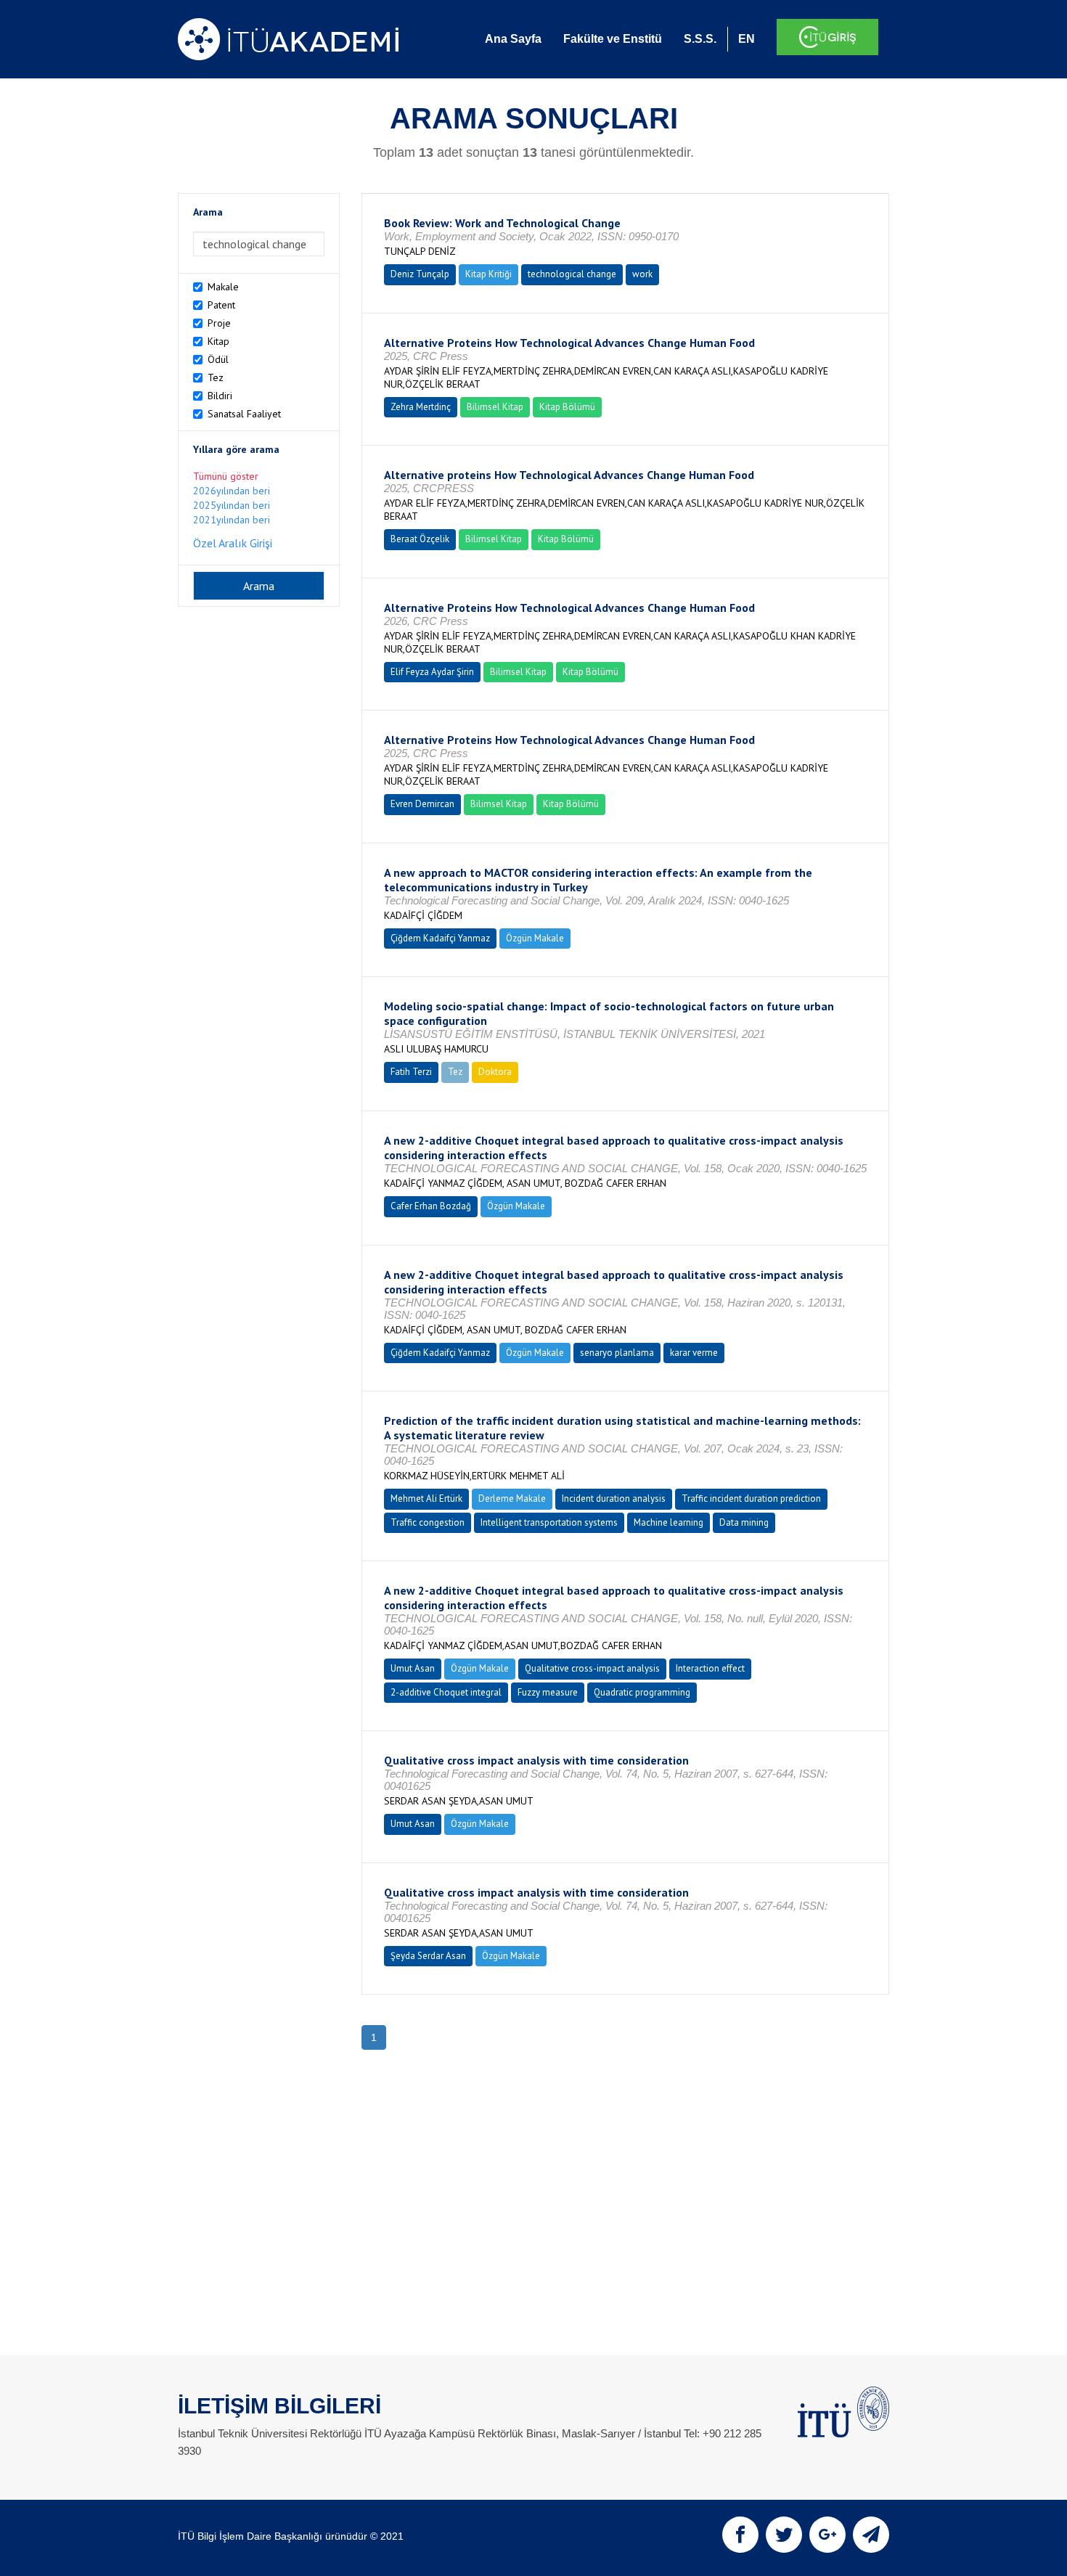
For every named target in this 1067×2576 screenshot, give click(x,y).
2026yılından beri (232, 491)
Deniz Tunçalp (420, 274)
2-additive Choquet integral (446, 1692)
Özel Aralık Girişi (233, 543)
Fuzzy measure (548, 1692)
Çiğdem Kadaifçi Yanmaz (440, 938)
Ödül (218, 359)
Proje (219, 323)
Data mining (744, 1522)
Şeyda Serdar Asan (428, 1956)
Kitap (218, 341)
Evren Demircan (422, 804)
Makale (223, 287)
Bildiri (220, 396)
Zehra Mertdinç (421, 407)
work (642, 274)
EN (747, 39)
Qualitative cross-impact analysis (592, 1668)
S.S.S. (700, 39)
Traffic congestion (428, 1522)
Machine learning (669, 1522)
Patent (221, 305)
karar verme (694, 1353)
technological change (572, 274)
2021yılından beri (232, 520)
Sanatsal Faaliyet (244, 414)
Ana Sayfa (513, 39)
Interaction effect (710, 1668)
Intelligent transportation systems (549, 1522)
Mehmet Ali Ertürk (426, 1498)
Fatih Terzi (411, 1072)
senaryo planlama (617, 1353)
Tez (216, 377)
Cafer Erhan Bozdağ (431, 1206)
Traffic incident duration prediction (751, 1498)
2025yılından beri (232, 505)
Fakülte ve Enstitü (613, 39)
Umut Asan (413, 1668)
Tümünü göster (226, 476)
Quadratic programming (642, 1692)
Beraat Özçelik (420, 539)
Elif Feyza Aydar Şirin (432, 672)
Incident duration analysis (614, 1498)
